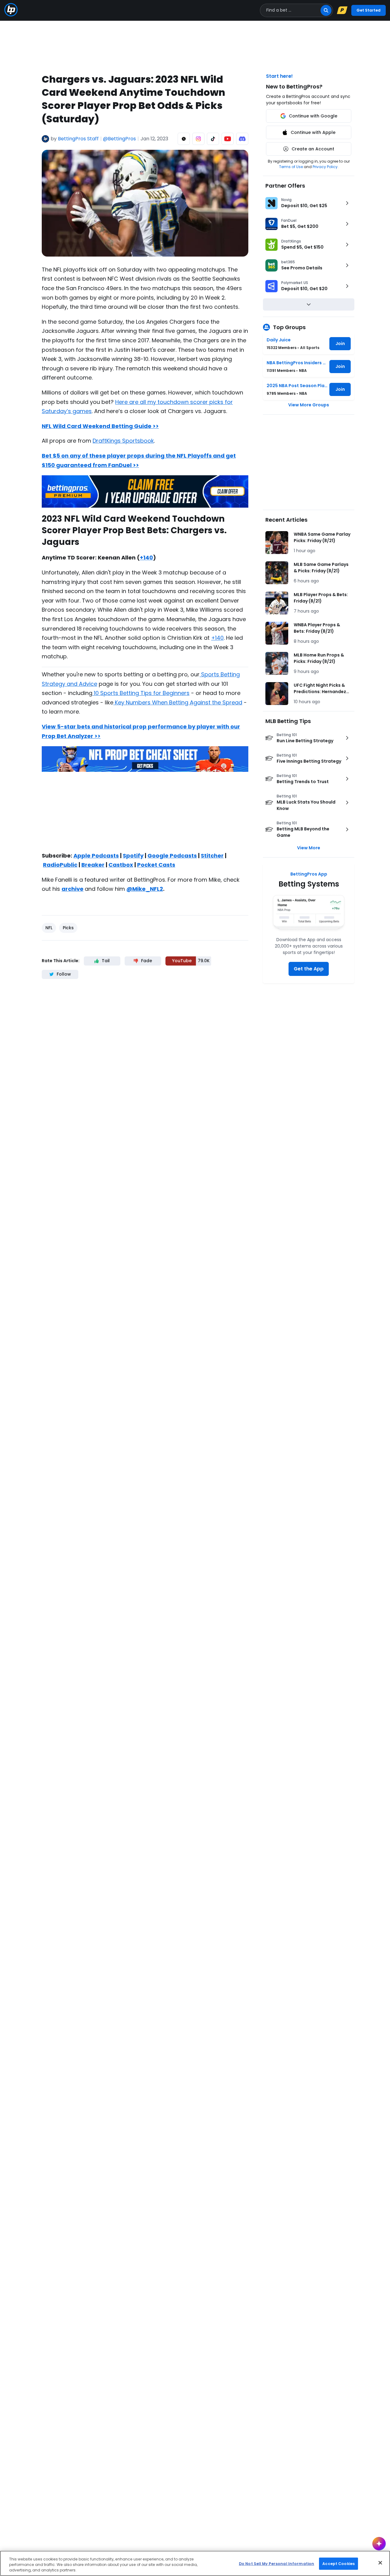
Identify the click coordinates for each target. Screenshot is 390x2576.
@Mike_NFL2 (145, 889)
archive (73, 889)
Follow (64, 974)
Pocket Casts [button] (156, 865)
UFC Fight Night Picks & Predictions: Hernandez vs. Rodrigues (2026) (320, 689)
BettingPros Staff (78, 139)
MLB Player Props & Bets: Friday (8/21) (321, 598)
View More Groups (309, 405)
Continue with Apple (313, 132)
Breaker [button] (93, 865)
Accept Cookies (339, 2563)
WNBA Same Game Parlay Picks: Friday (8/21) (322, 537)
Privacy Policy (325, 167)
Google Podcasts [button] (172, 856)
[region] (195, 2563)
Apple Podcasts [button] (96, 856)
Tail (106, 961)
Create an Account (313, 149)
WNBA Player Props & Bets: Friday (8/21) (317, 628)
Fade (147, 961)
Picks (68, 928)
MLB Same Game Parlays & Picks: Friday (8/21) (321, 568)
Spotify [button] (133, 856)
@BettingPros (119, 139)
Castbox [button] (121, 865)
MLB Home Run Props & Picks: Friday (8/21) (319, 658)
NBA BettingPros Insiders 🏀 (297, 363)
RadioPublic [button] (60, 865)
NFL (49, 928)
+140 (146, 558)
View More (309, 848)
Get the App (309, 969)
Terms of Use (291, 167)
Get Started (369, 10)
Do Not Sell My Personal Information (277, 2563)
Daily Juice (279, 340)
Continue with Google (313, 116)
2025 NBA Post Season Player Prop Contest (297, 386)
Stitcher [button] (212, 856)
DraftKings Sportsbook (123, 441)
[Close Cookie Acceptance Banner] (380, 2563)
